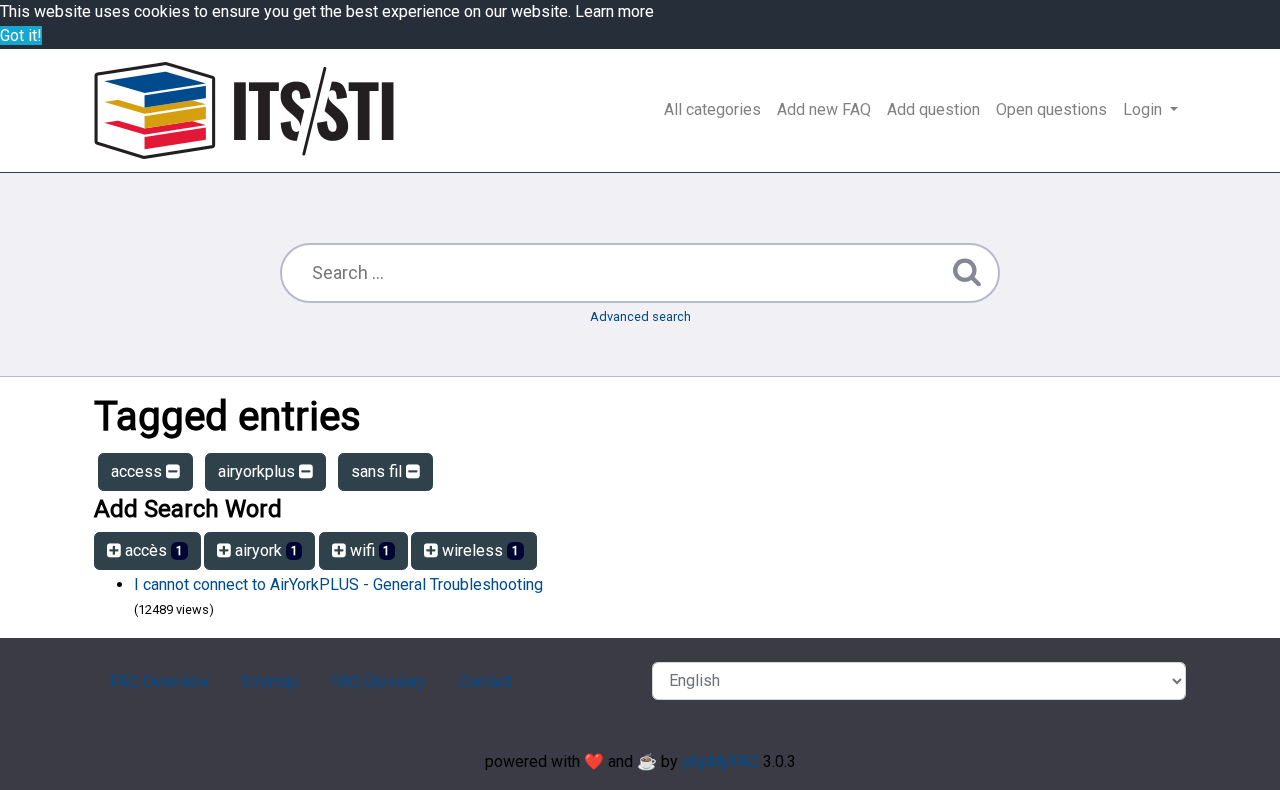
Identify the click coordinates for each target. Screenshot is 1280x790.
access (138, 471)
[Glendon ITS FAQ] (244, 110)
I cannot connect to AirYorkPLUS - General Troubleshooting (338, 584)
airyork (264, 550)
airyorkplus (258, 471)
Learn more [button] (614, 11)
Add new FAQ (824, 109)
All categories (712, 109)
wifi (368, 550)
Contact (484, 681)
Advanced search (640, 316)
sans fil (378, 471)
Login (1144, 109)
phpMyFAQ (720, 761)
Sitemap (270, 681)
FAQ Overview (159, 681)
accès (152, 550)
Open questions (1051, 109)
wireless (478, 550)
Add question (933, 109)
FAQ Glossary (378, 681)
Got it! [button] (21, 35)
